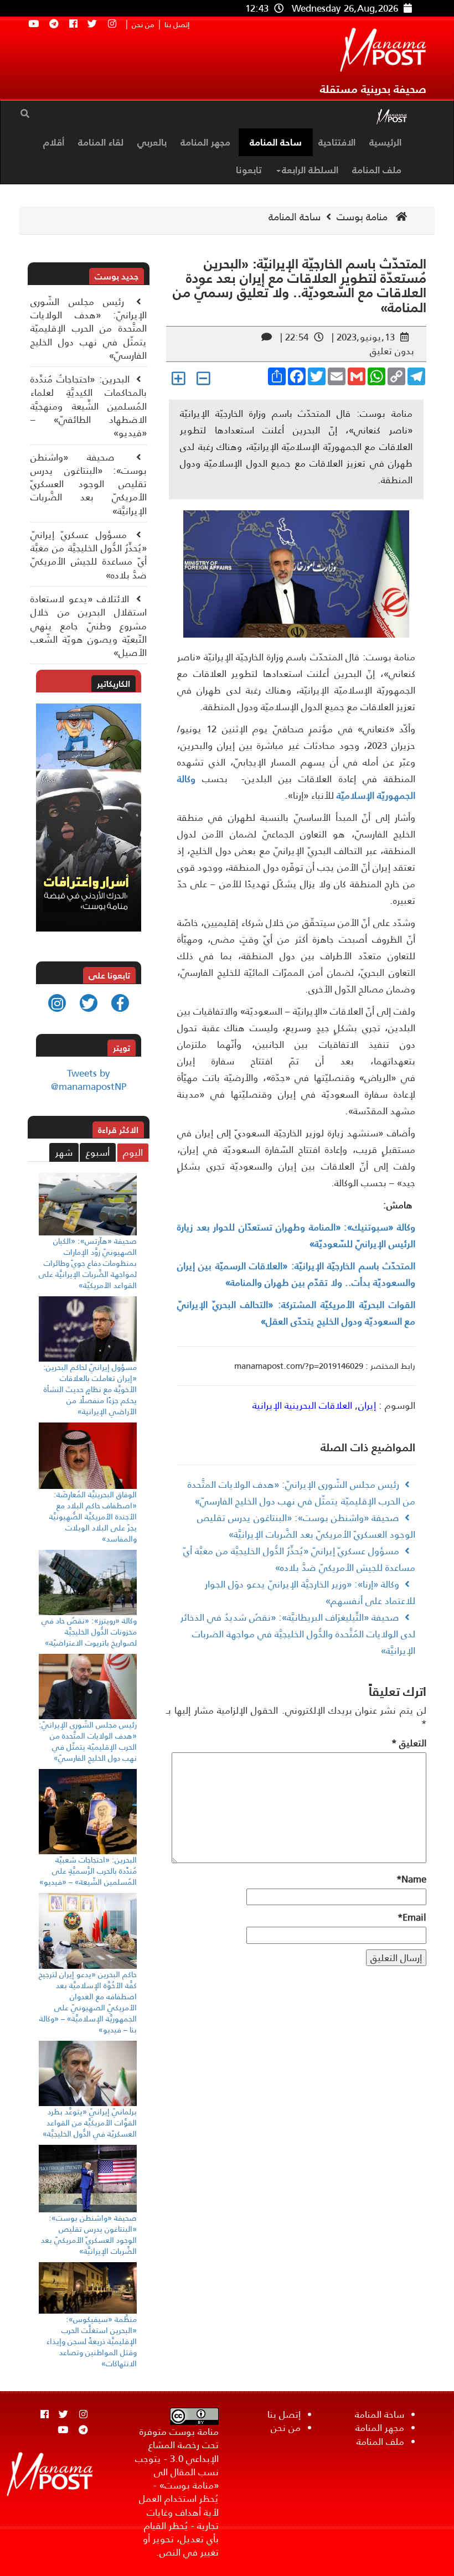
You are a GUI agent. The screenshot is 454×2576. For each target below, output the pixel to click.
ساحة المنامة (276, 142)
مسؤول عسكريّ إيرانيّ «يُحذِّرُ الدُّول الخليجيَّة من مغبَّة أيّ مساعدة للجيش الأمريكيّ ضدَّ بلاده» (89, 555)
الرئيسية (385, 142)
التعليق (409, 1743)
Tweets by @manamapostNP (89, 1080)
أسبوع (98, 1152)
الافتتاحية (337, 142)
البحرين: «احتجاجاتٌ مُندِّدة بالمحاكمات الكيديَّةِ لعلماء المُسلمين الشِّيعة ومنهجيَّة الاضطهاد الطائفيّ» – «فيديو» (89, 406)
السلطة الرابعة (310, 170)
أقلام (54, 142)
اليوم (133, 1152)
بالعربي (152, 142)
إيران (367, 1405)
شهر (64, 1152)
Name (411, 1879)
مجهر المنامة (205, 142)
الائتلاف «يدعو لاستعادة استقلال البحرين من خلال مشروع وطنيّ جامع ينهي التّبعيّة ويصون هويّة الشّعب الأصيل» (89, 626)
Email (412, 1917)
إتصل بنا (177, 25)
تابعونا (249, 170)
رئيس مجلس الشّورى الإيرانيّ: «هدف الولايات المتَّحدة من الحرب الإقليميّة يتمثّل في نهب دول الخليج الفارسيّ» (89, 329)
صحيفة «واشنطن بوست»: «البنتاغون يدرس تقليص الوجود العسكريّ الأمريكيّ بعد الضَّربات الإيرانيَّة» (89, 484)
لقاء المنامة (101, 142)
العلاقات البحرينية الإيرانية (302, 1405)
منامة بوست (363, 217)
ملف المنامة (377, 170)
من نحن (143, 25)
